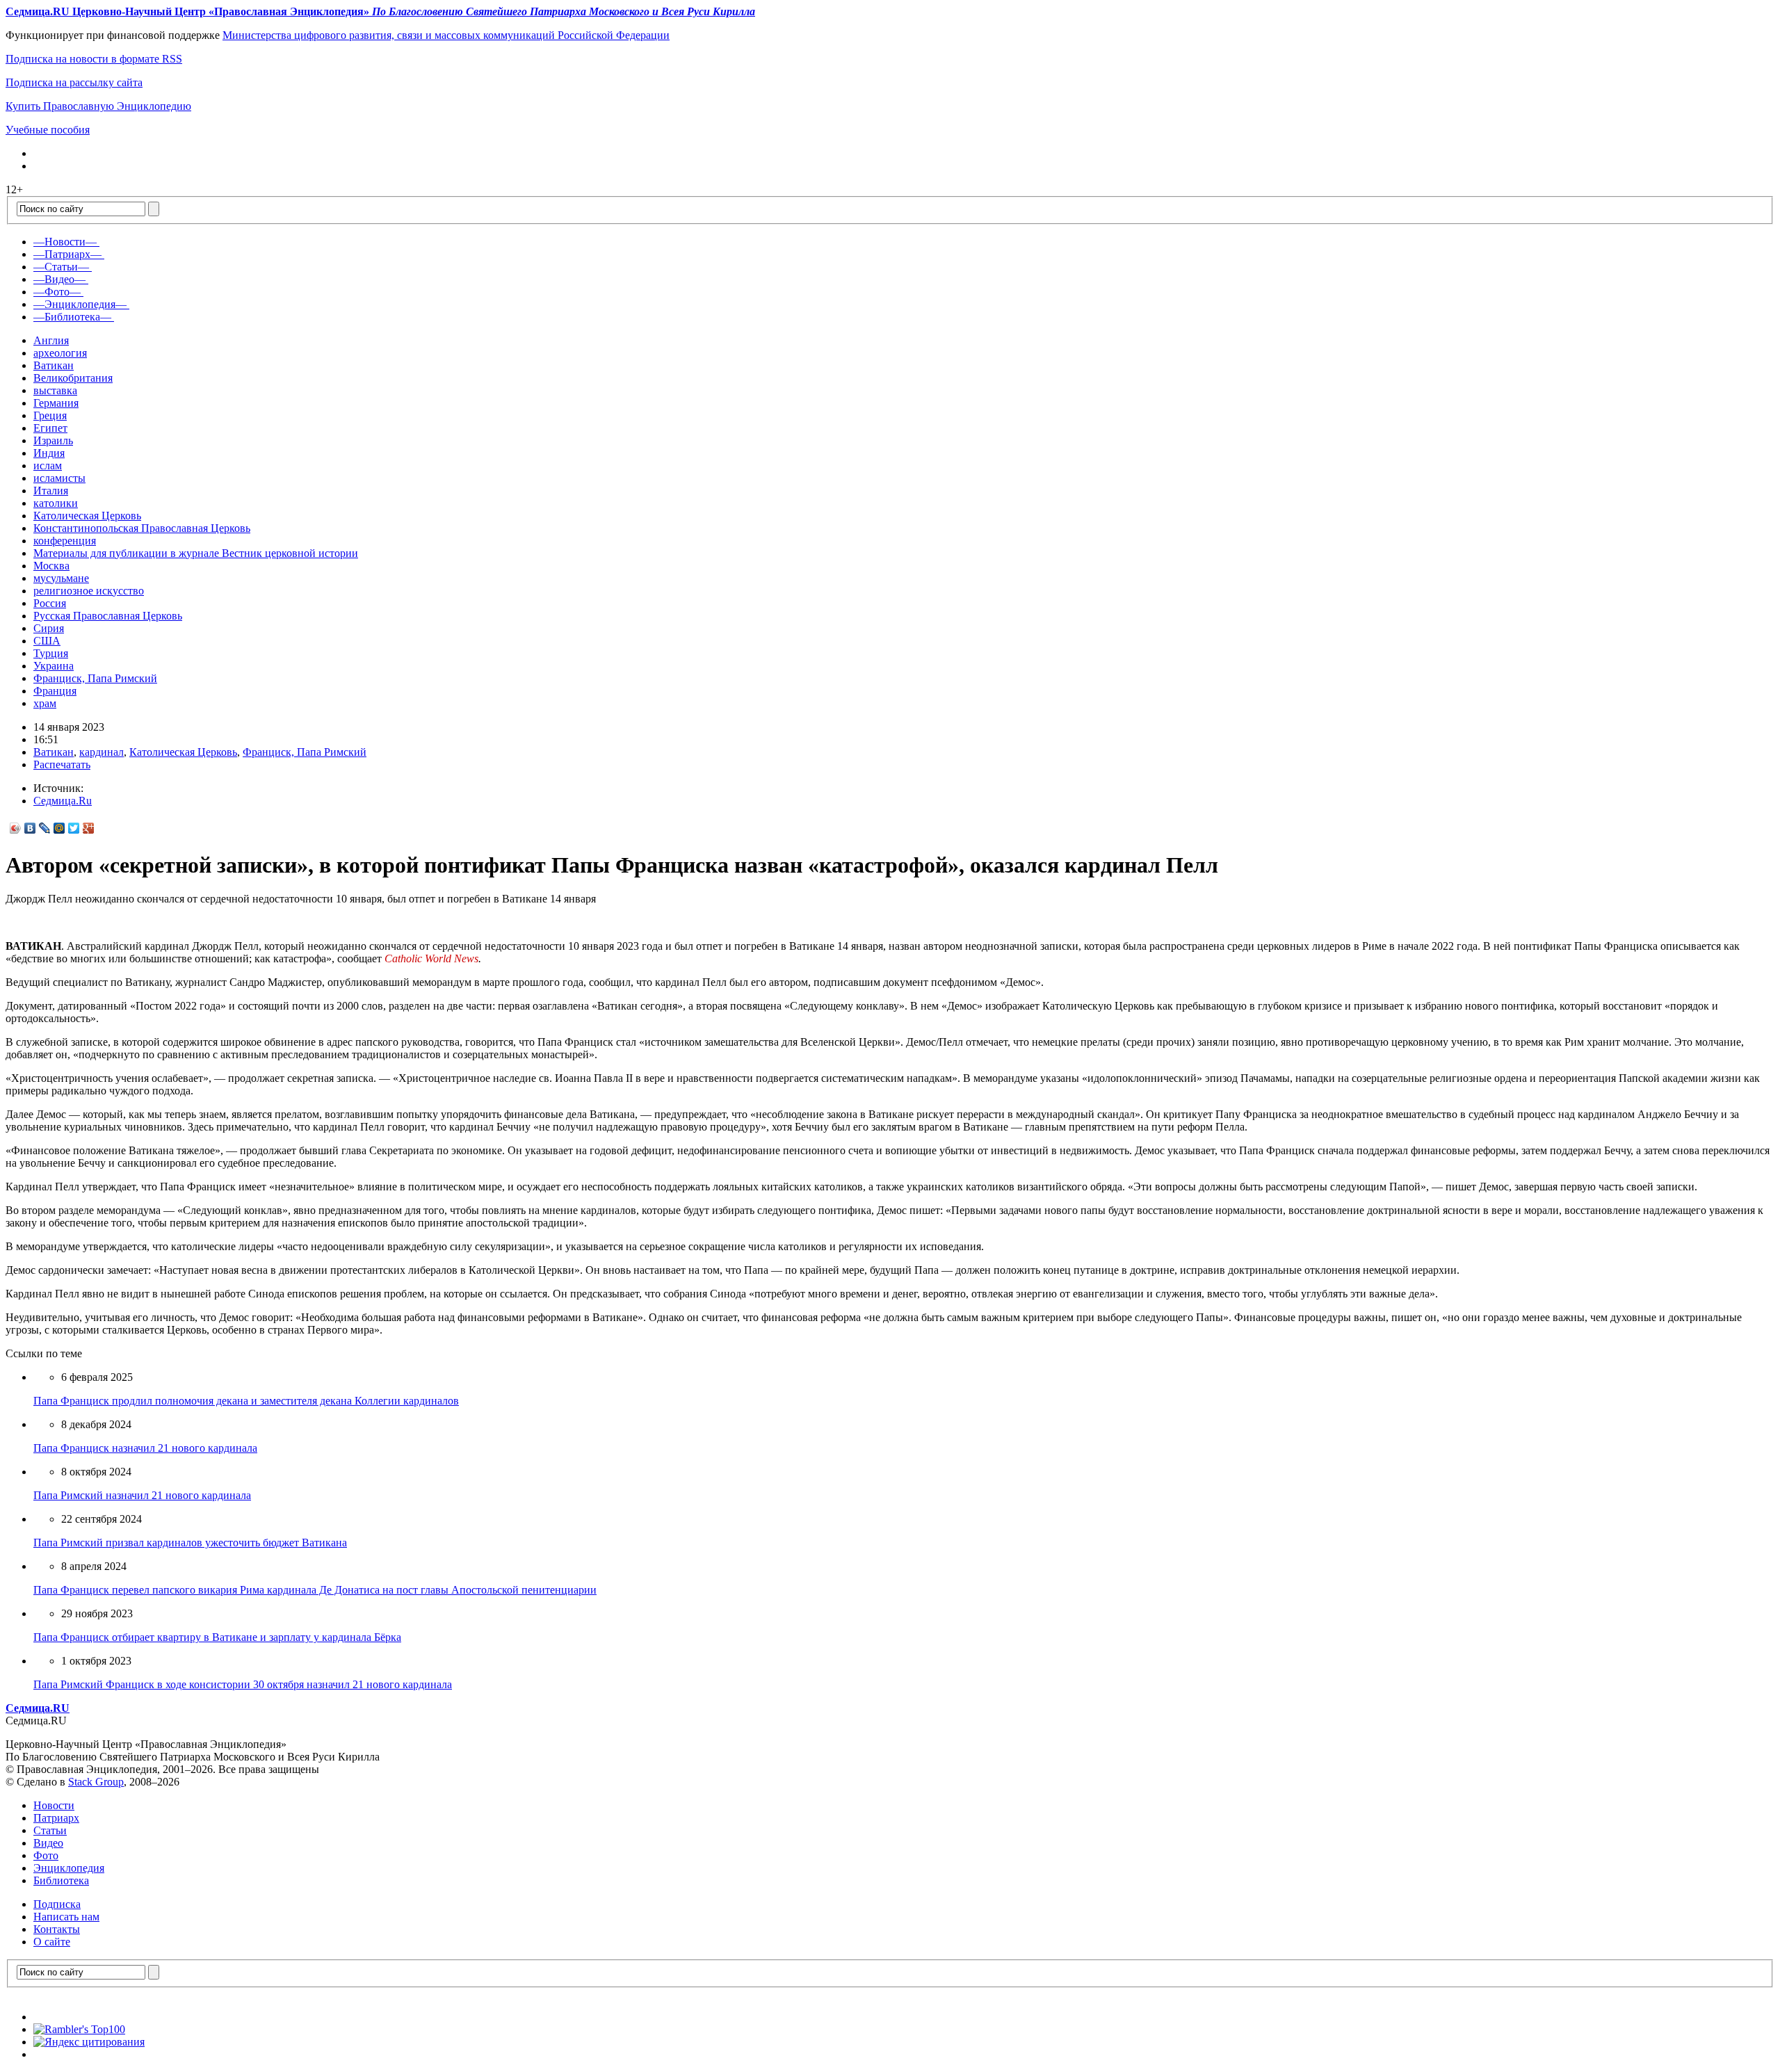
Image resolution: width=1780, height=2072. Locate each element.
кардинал (102, 752)
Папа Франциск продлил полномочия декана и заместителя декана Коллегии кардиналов (246, 1401)
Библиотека (61, 1880)
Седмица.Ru (63, 801)
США (47, 641)
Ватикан (54, 365)
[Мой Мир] (59, 828)
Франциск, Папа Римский (95, 678)
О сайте (52, 1942)
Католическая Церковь (87, 516)
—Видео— (59, 279)
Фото (46, 1855)
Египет (50, 428)
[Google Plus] (89, 828)
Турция (51, 653)
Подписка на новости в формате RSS (94, 59)
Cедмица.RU (38, 1708)
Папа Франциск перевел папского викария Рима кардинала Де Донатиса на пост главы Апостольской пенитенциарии (315, 1590)
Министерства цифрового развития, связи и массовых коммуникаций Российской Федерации (446, 35)
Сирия (49, 628)
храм (45, 703)
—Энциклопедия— (80, 304)
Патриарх (56, 1818)
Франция (55, 691)
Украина (54, 666)
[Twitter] (74, 828)
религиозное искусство (89, 591)
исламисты (59, 478)
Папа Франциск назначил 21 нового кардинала (145, 1448)
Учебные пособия (48, 130)
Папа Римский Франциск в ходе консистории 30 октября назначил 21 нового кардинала (243, 1684)
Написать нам (66, 1917)
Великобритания (73, 378)
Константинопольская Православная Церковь (142, 528)
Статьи (50, 1830)
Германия (56, 403)
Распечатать (62, 764)
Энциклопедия (69, 1868)
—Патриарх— (67, 254)
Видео (48, 1843)
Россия (50, 603)
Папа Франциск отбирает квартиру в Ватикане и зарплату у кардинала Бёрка (217, 1637)
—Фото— (57, 292)
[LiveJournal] (45, 828)
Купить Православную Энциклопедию (98, 106)
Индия (49, 453)
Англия (51, 340)
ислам (48, 466)
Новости (54, 1805)
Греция (50, 415)
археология (60, 353)
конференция (65, 541)
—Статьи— (61, 267)
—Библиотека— (72, 317)
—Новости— (65, 242)
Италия (51, 491)
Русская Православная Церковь (108, 616)
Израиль (53, 440)
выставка (55, 390)
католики (56, 503)
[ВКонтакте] (30, 828)
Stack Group (96, 1782)
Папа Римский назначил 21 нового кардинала (142, 1495)
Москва (51, 566)
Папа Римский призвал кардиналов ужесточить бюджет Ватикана (190, 1543)
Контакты (57, 1929)
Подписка (57, 1904)
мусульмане (61, 578)
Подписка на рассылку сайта (74, 82)
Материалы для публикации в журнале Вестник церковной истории (196, 553)
